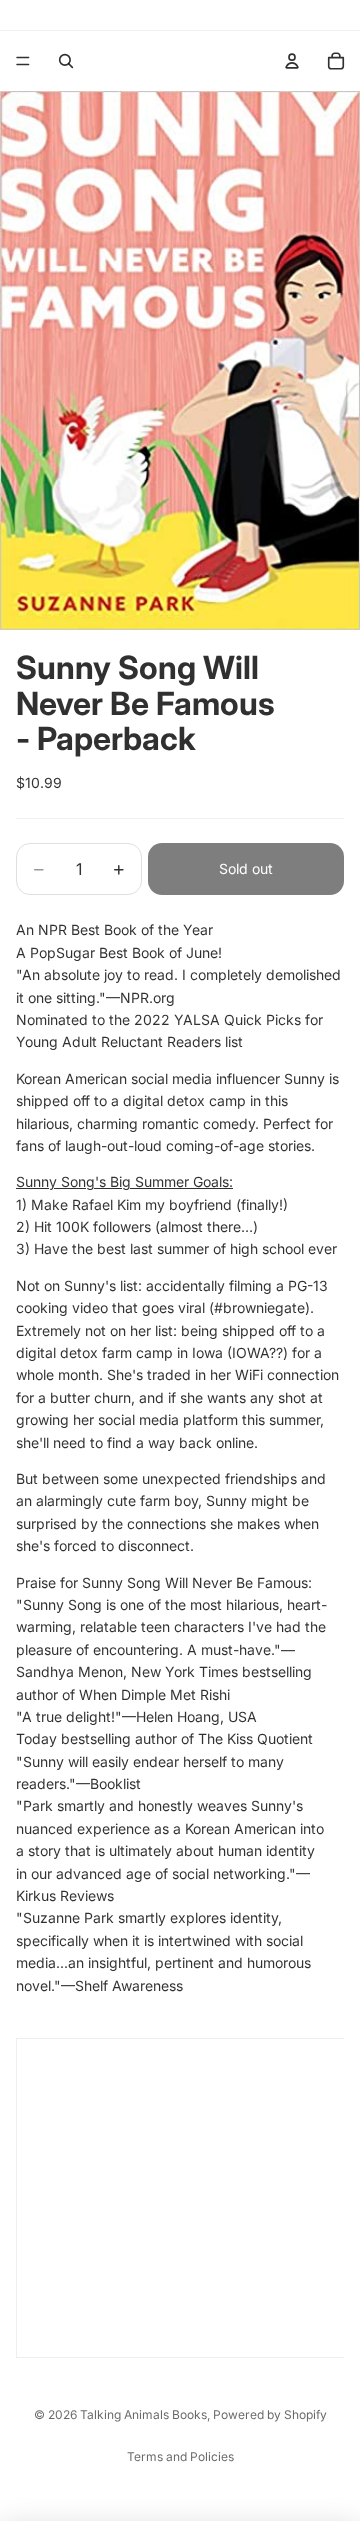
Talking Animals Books (143, 2414)
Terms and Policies (180, 2456)
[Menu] (23, 61)
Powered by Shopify (270, 2414)
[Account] (292, 61)
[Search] (66, 61)
